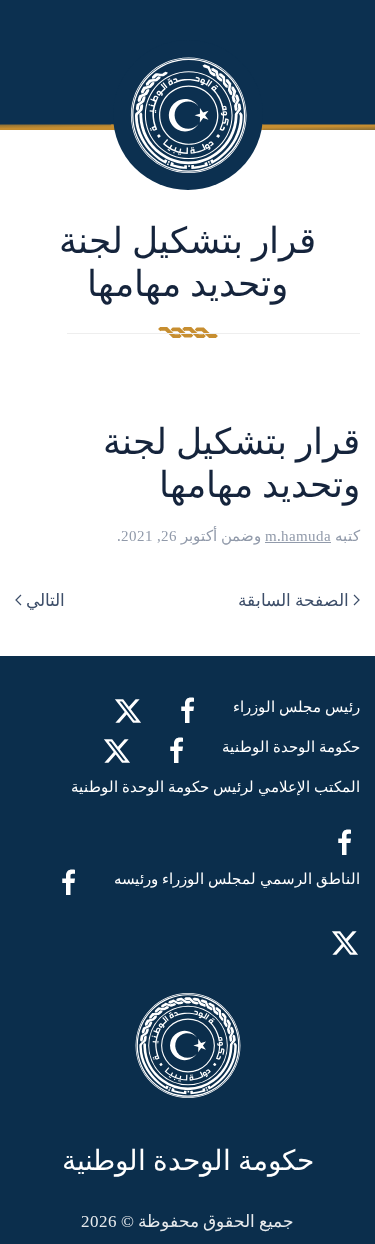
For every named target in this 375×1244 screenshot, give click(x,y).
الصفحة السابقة (293, 600)
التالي (45, 600)
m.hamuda (298, 536)
